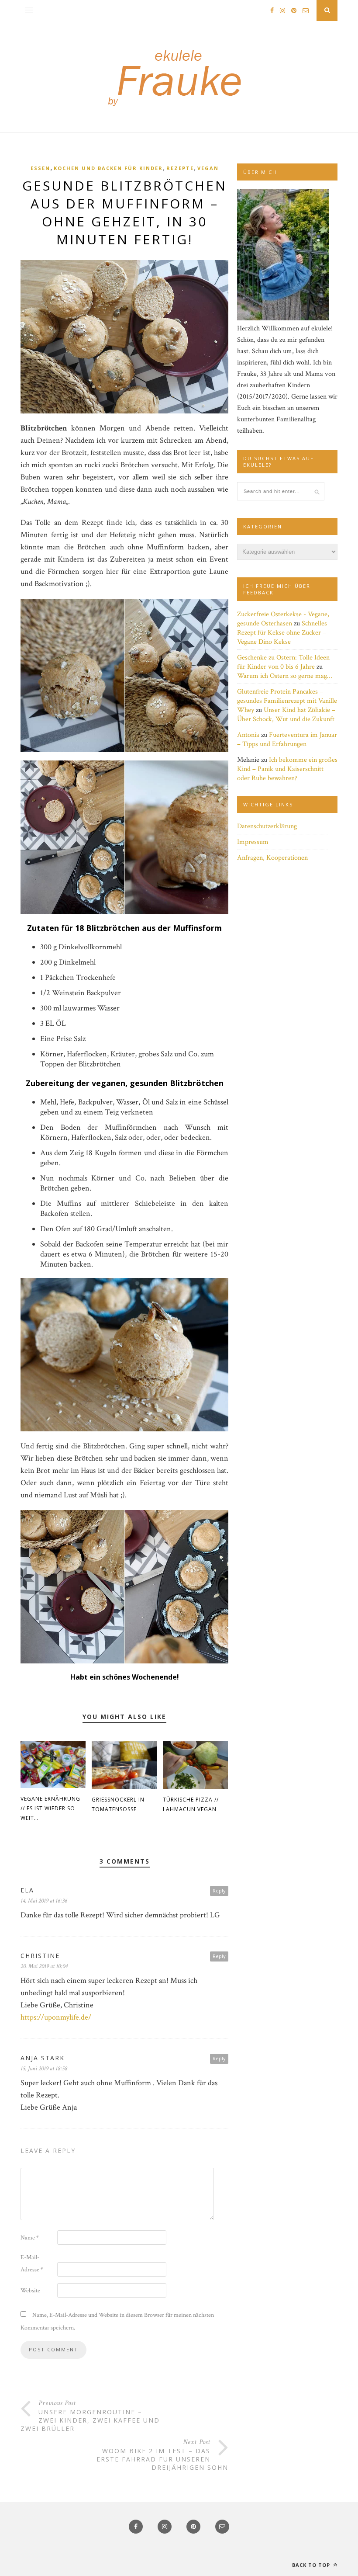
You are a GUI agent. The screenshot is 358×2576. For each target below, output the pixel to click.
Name (30, 2238)
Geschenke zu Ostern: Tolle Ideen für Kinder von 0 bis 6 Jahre (283, 662)
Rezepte (180, 168)
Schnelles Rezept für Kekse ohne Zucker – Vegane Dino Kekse (282, 633)
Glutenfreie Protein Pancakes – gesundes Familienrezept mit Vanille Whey (287, 701)
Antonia (248, 735)
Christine (40, 1956)
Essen (40, 168)
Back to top (312, 2565)
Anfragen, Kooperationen (272, 858)
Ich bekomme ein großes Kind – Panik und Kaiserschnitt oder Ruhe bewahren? (287, 769)
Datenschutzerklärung (267, 826)
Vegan (208, 168)
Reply (219, 1890)
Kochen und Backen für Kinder (108, 168)
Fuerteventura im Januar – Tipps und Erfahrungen (287, 739)
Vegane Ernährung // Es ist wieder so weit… (50, 1808)
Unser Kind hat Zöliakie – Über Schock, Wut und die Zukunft (286, 715)
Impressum (253, 842)
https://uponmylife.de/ (56, 2017)
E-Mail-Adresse (32, 2264)
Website (30, 2291)
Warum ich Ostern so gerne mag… (285, 676)
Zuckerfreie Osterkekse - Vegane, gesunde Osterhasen (283, 619)
